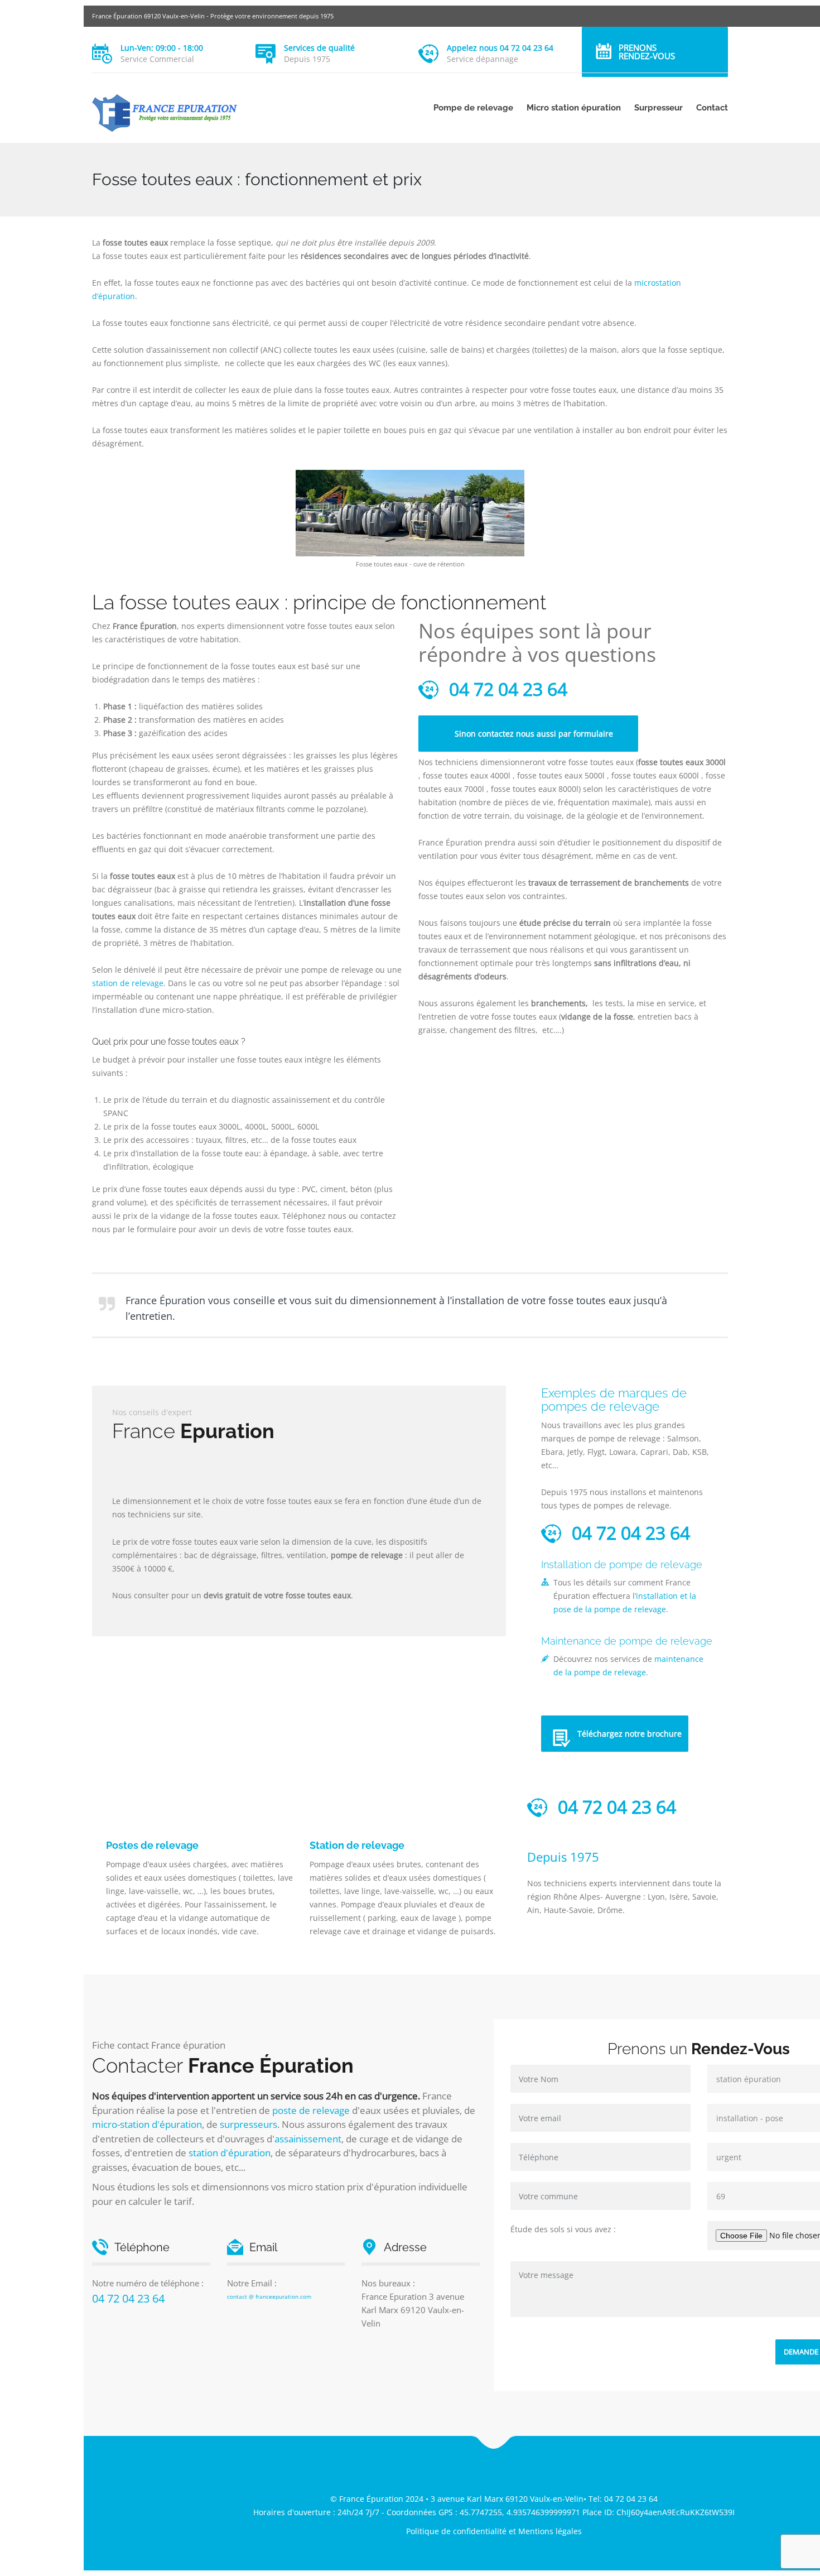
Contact (712, 108)
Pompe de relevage (473, 108)
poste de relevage (311, 2110)
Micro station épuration (574, 108)
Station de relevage (357, 1845)
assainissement (308, 2139)
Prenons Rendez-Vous (647, 52)
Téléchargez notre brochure (630, 1734)
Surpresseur (659, 108)
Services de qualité (319, 48)
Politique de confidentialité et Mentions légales (494, 2531)
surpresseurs (249, 2124)
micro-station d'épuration (147, 2124)
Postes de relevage (152, 1845)
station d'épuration (230, 2153)
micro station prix (326, 2187)
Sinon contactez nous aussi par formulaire (534, 734)
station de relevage (128, 983)
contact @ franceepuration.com (269, 2296)
